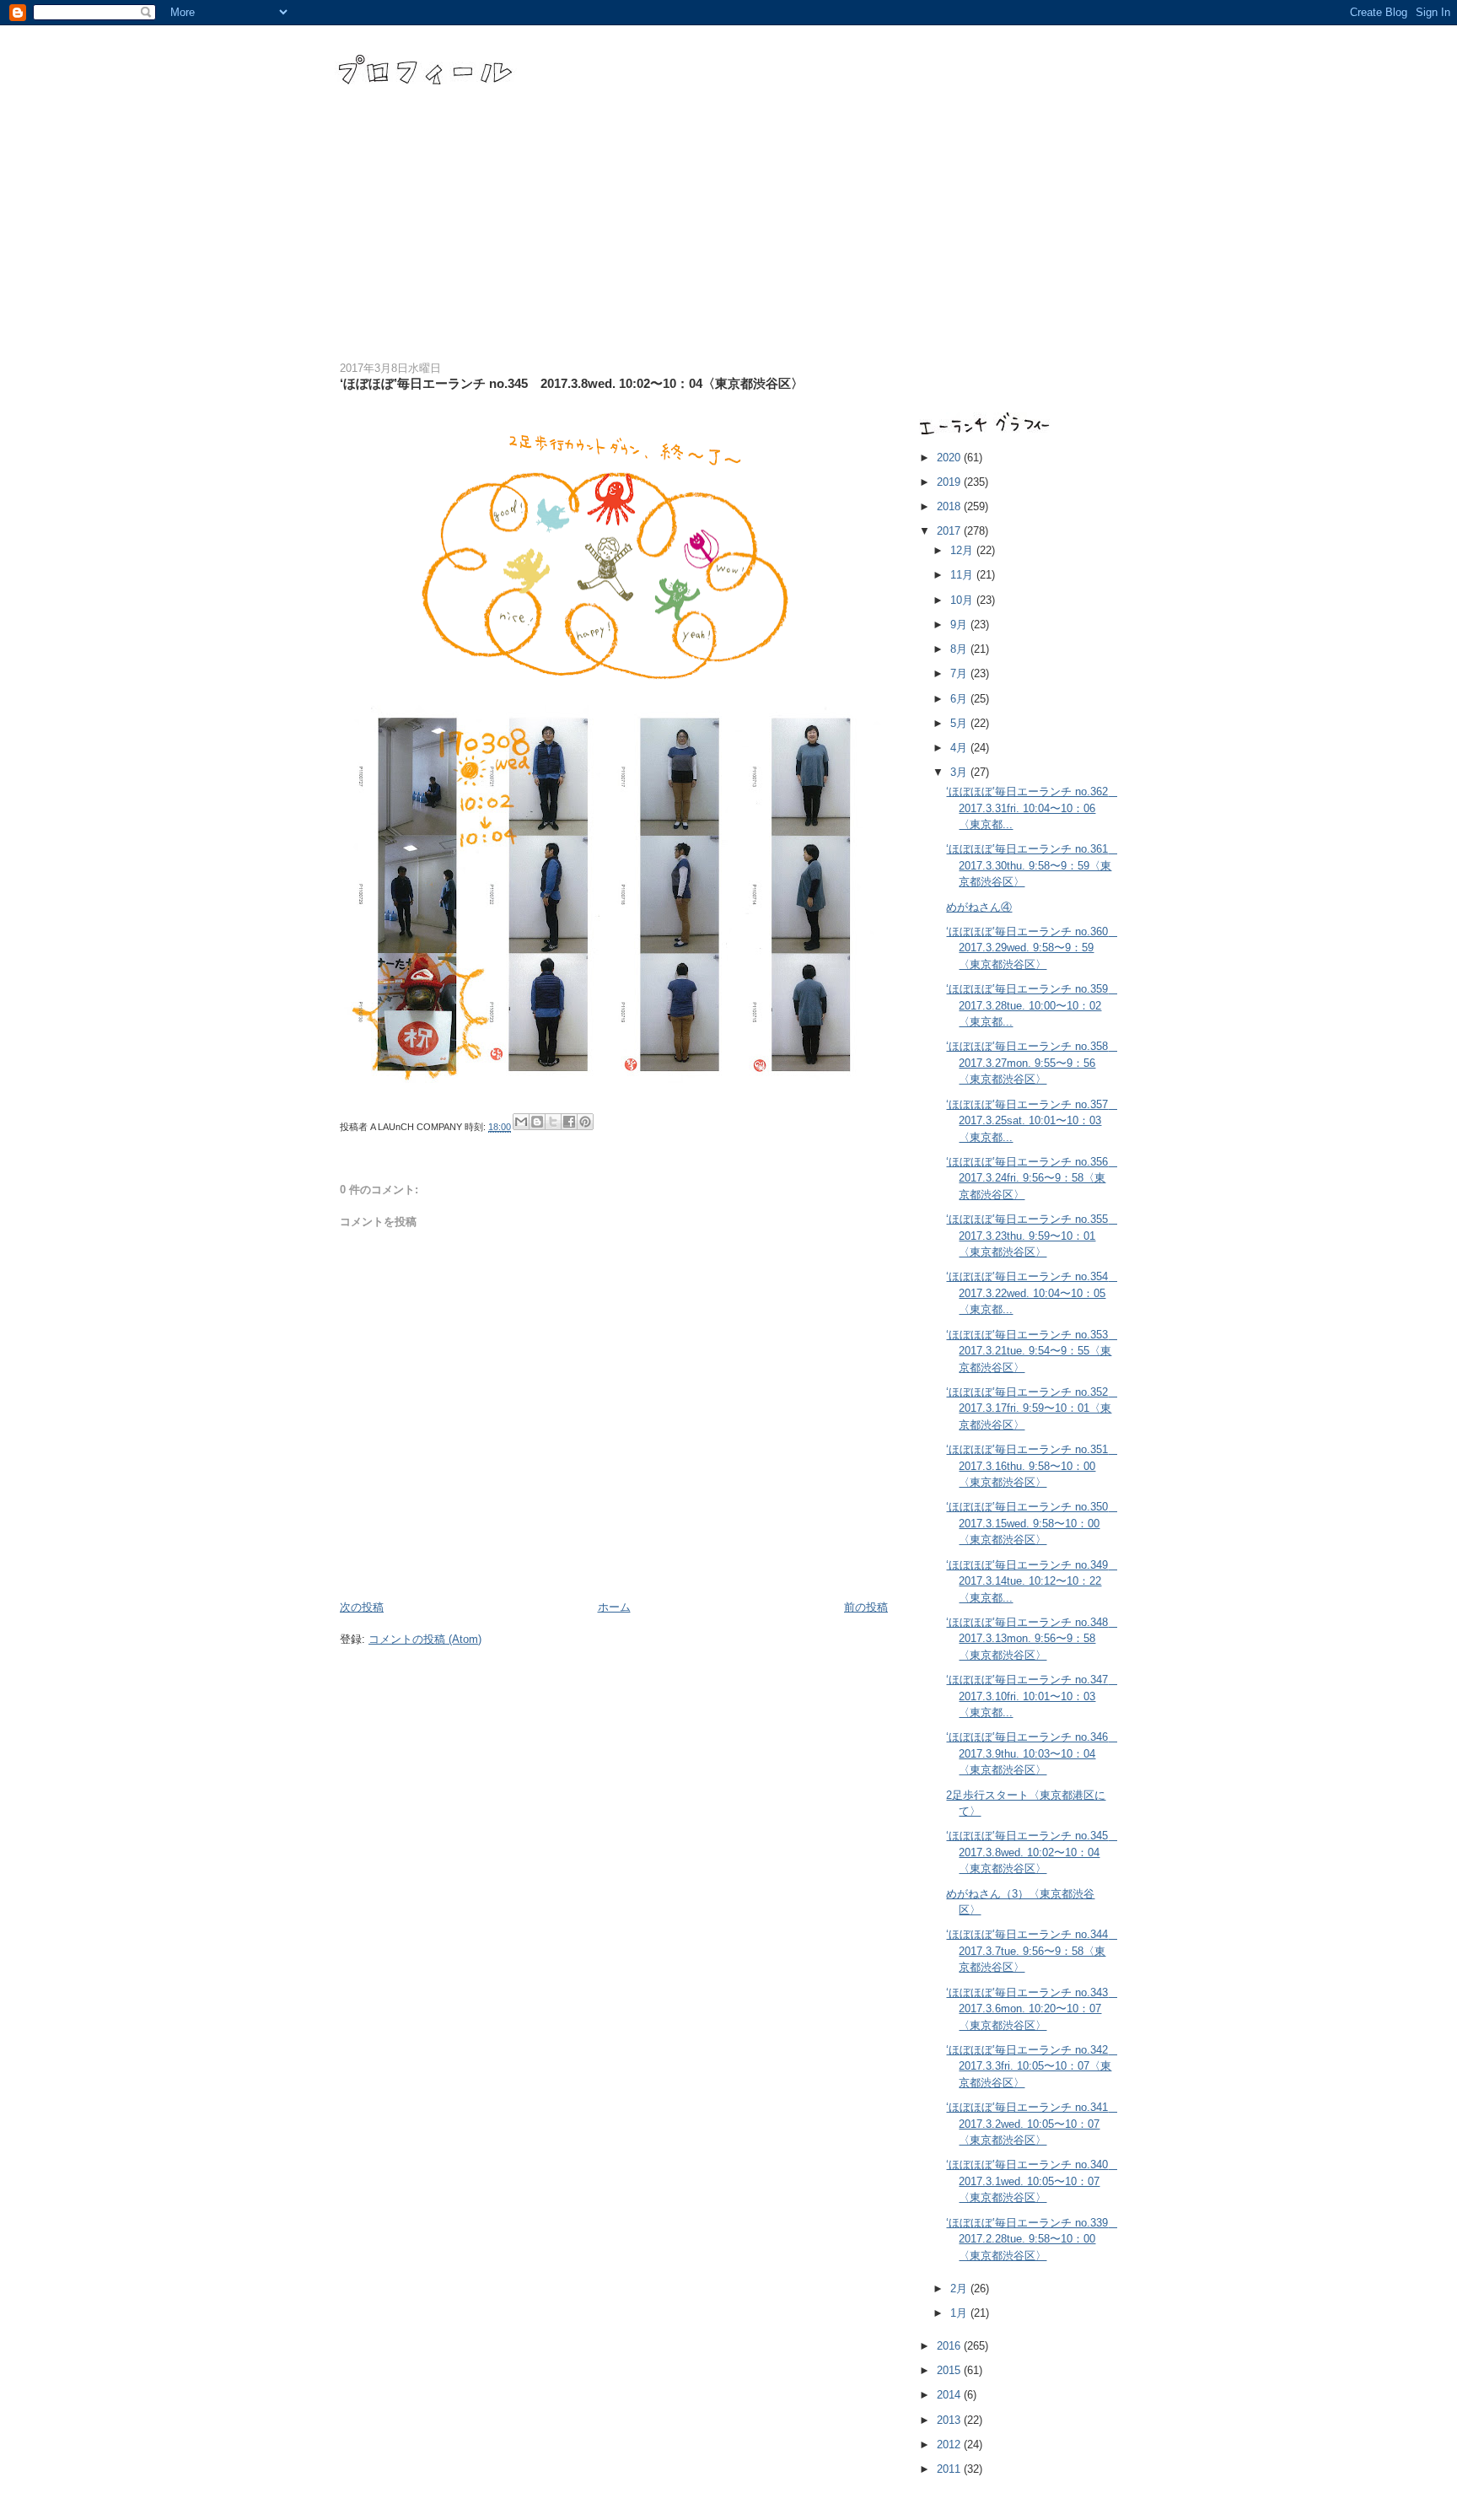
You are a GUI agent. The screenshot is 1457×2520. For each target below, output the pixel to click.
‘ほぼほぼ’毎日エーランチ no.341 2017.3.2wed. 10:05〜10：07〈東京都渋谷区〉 (1032, 2124)
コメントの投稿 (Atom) (425, 1639)
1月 (960, 2313)
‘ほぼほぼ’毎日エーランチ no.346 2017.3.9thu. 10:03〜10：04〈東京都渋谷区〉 (1032, 1753)
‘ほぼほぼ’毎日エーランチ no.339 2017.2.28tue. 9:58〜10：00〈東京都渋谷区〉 (1032, 2239)
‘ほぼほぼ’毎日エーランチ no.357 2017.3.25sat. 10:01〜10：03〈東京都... (1032, 1121)
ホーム (614, 1607)
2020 (950, 458)
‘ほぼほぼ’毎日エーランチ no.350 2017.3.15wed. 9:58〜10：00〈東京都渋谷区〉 (1032, 1523)
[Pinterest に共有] (585, 1122)
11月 (963, 575)
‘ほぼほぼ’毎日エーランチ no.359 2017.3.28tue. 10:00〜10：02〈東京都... (1032, 1005)
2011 (950, 2469)
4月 (960, 748)
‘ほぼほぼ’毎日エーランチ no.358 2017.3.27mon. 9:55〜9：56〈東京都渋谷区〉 (1032, 1063)
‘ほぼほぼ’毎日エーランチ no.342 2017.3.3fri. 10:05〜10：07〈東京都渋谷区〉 (1032, 2066)
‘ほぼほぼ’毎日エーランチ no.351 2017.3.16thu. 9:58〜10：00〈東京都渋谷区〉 (1032, 1466)
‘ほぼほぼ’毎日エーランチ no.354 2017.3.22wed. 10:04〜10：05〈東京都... (1032, 1293)
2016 (950, 2346)
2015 (950, 2370)
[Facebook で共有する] (569, 1122)
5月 (960, 723)
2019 (950, 482)
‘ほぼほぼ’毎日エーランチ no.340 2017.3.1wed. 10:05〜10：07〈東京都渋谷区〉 (1032, 2181)
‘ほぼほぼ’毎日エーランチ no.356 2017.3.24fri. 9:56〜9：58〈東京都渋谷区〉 (1032, 1178)
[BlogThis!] (537, 1122)
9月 (960, 625)
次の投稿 (362, 1607)
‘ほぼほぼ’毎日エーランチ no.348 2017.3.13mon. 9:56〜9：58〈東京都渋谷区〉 (1032, 1639)
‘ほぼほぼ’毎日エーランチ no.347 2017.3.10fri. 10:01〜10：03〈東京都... (1032, 1696)
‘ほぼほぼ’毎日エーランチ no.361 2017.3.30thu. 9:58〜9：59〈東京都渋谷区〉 (1032, 865)
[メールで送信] (521, 1122)
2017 (950, 531)
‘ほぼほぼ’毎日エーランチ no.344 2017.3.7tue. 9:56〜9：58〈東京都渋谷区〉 (1032, 1951)
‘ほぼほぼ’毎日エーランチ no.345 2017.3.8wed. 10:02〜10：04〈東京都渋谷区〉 (1032, 1852)
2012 (950, 2445)
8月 (960, 649)
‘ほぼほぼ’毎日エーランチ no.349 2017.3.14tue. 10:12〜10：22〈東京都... (1032, 1581)
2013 (950, 2420)
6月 (960, 699)
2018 (950, 506)
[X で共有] (553, 1122)
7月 (960, 673)
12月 (963, 550)
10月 (963, 600)
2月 (960, 2288)
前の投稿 (866, 1607)
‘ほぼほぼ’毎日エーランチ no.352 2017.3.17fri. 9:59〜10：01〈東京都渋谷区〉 (1032, 1408)
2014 (950, 2395)
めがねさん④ (979, 907)
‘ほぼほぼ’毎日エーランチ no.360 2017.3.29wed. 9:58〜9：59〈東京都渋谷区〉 (1032, 948)
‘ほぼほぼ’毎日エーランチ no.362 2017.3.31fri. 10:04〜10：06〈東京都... (1032, 808)
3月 (960, 772)
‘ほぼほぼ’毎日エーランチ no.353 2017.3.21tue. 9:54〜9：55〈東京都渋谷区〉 (1032, 1351)
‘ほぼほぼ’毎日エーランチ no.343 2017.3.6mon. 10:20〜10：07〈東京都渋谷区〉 (1032, 2009)
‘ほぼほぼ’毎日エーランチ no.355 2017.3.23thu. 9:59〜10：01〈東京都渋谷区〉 (1032, 1236)
